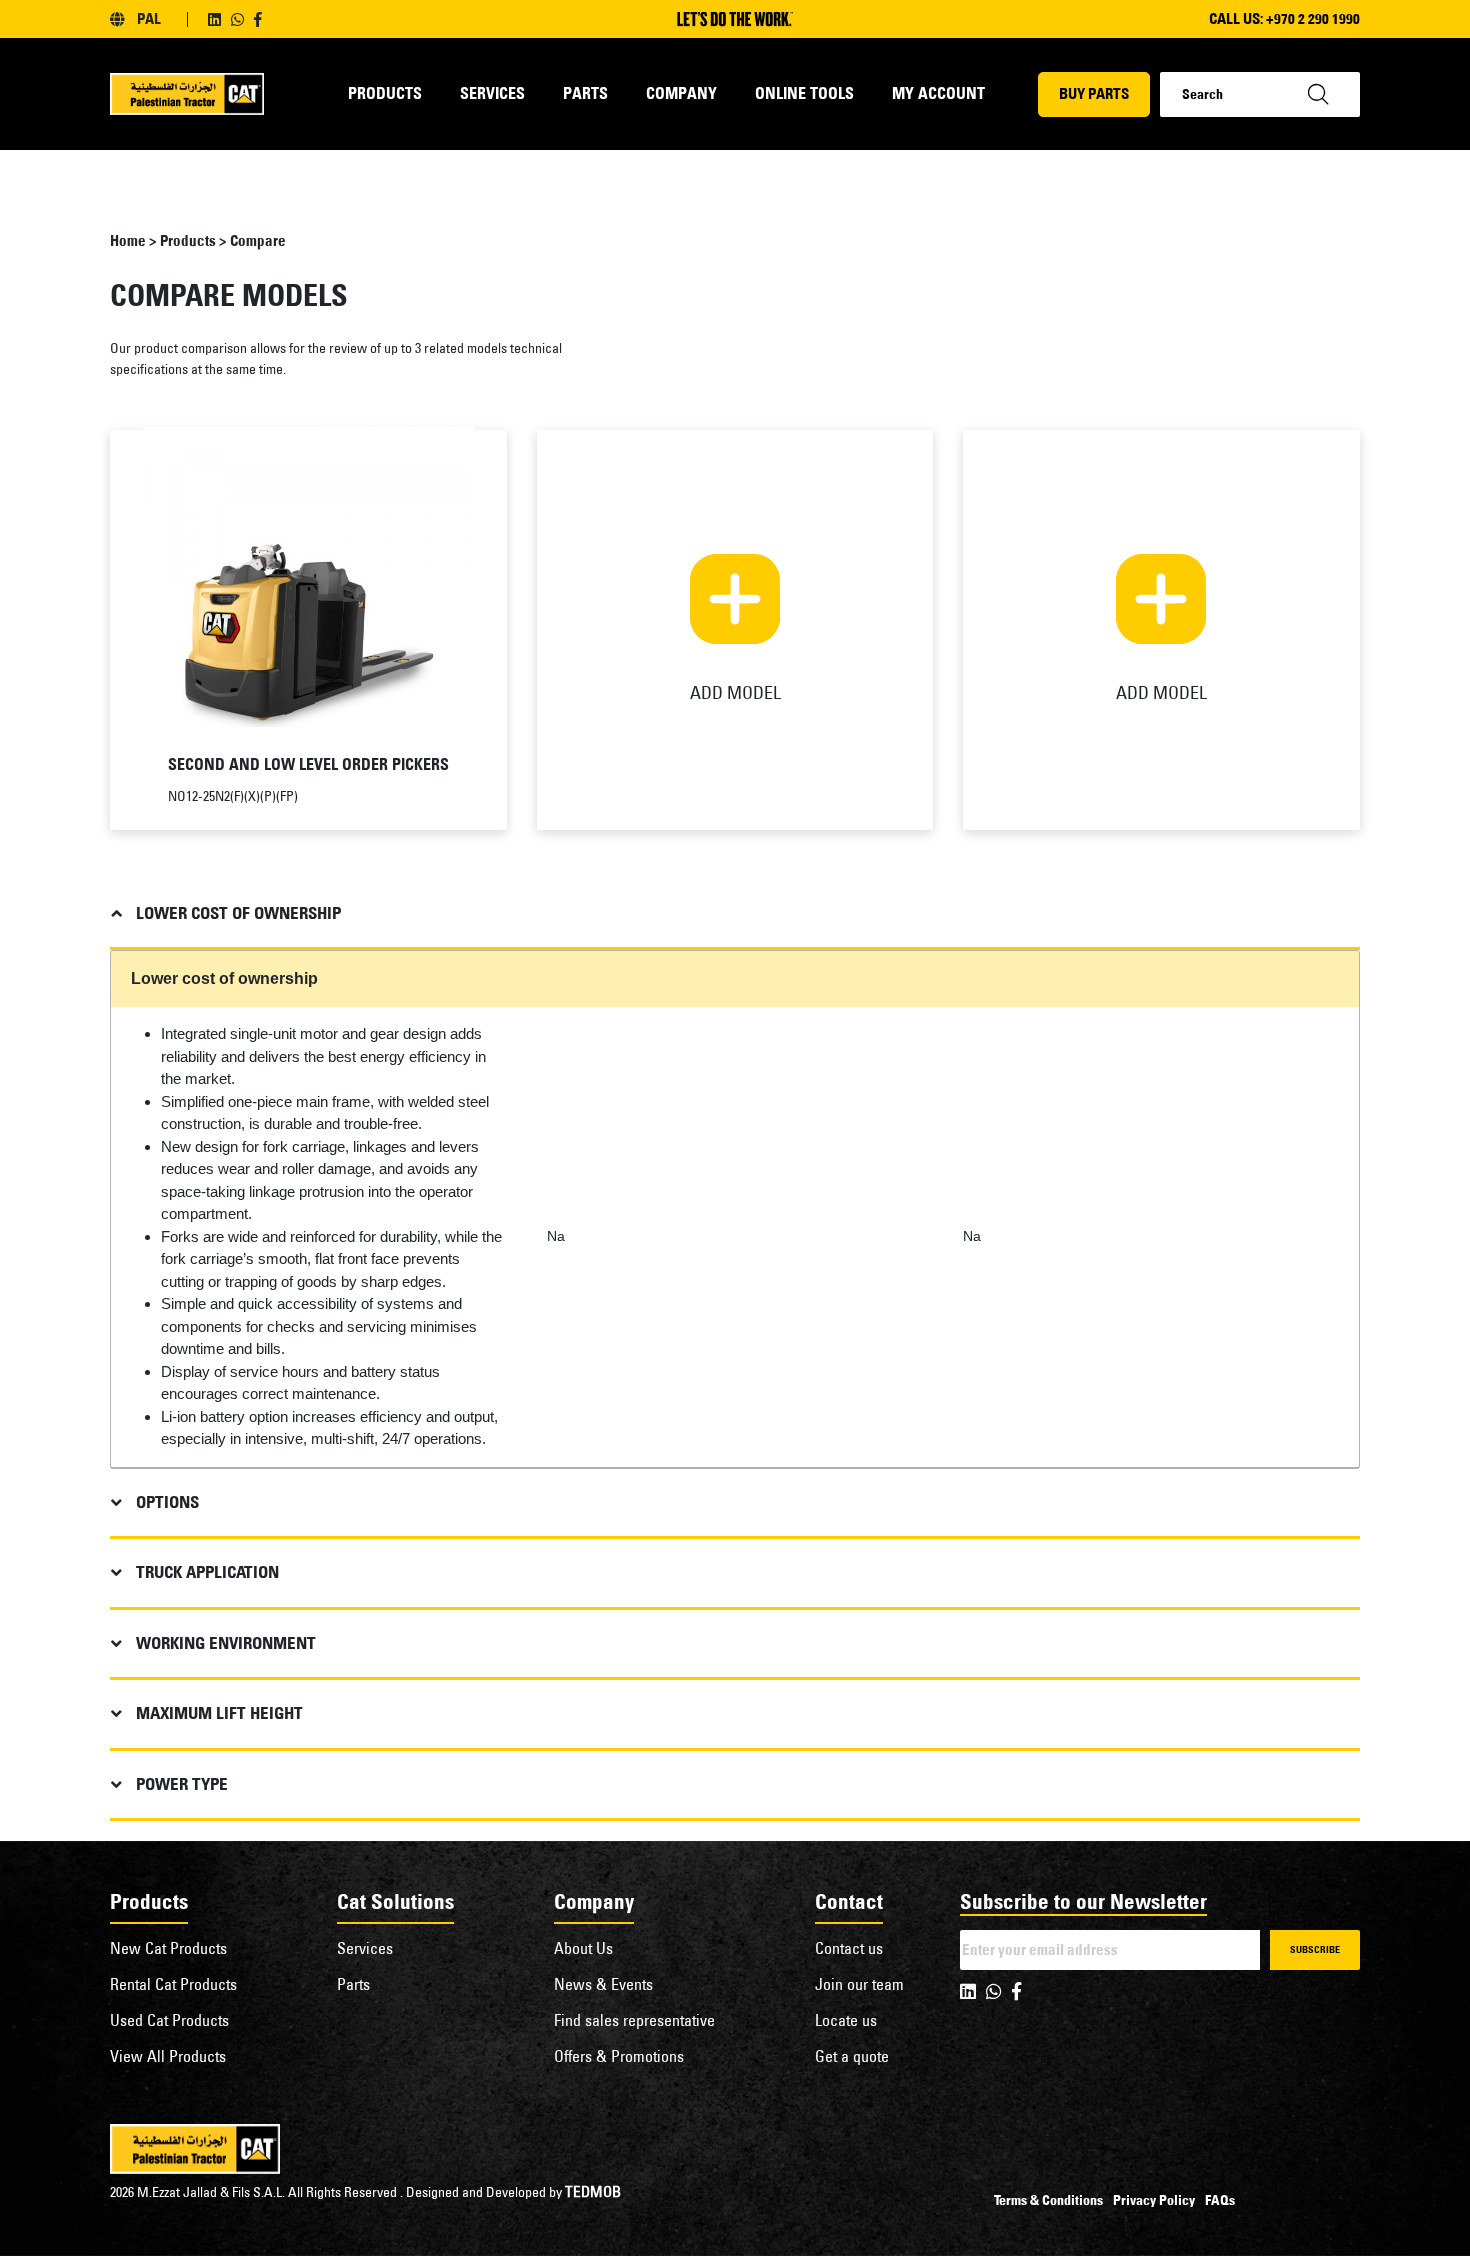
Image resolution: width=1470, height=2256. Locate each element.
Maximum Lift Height (219, 1713)
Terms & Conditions (1048, 2200)
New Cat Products (168, 1948)
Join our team (859, 1984)
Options (167, 1502)
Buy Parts (1094, 93)
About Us (583, 1948)
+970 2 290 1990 (1313, 18)
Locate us (846, 2020)
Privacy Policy (1154, 2200)
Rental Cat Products (173, 1984)
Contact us (849, 1948)
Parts (585, 93)
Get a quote (852, 2056)
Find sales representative (634, 2020)
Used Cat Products (169, 2020)
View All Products (168, 2056)
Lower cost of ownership (238, 913)
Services (492, 93)
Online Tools (804, 93)
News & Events (603, 1984)
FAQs (1220, 2200)
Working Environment (226, 1643)
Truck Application (207, 1572)
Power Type (182, 1784)
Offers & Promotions (619, 2056)
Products (385, 93)
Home (128, 240)
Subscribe (1315, 1949)
